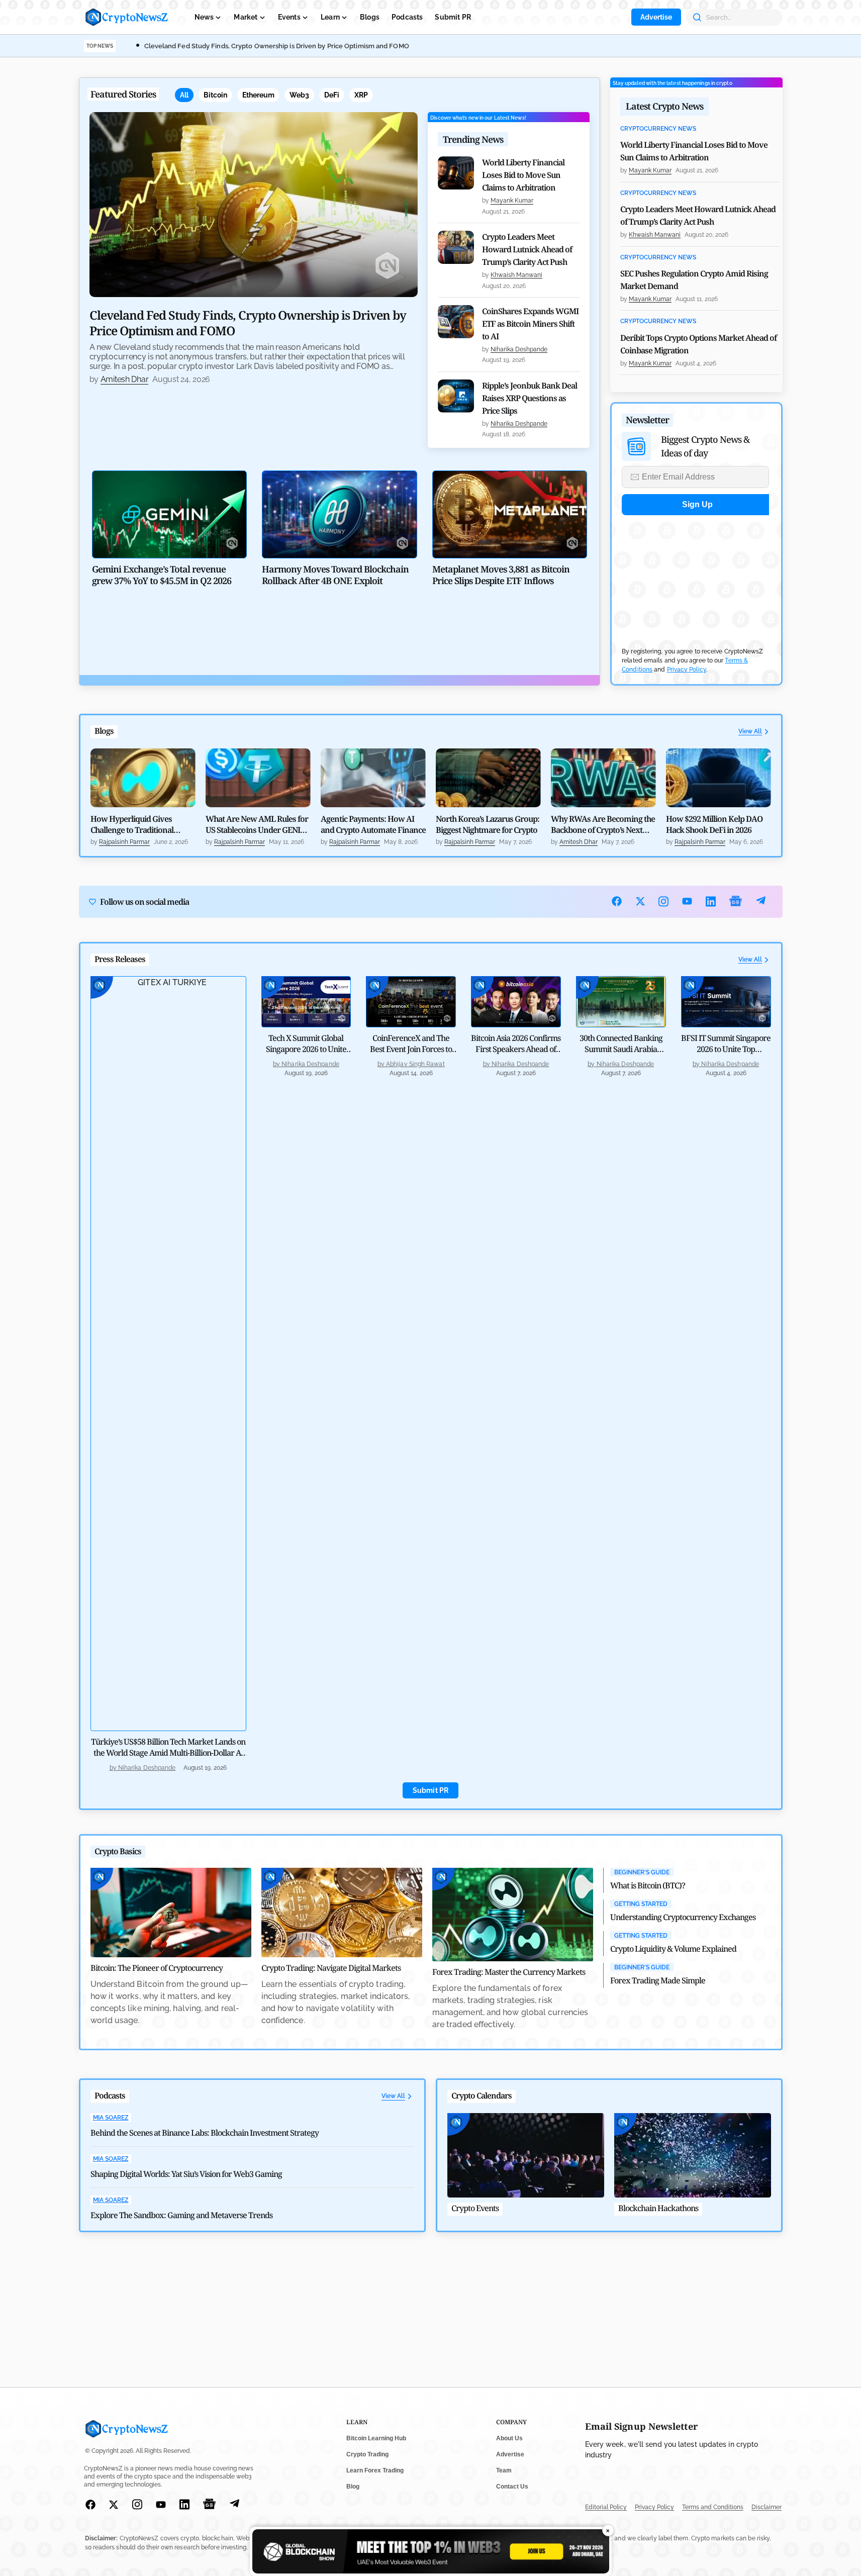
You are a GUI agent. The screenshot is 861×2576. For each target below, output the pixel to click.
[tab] (184, 95)
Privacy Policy (687, 670)
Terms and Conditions (713, 2507)
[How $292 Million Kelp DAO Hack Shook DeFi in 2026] (719, 778)
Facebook (617, 901)
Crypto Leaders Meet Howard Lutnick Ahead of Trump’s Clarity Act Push (527, 249)
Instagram (664, 901)
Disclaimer (767, 2507)
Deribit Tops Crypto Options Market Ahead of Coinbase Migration (698, 344)
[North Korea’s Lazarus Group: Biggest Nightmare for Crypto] (488, 778)
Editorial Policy (606, 2507)
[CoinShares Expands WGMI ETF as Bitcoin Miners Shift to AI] (456, 322)
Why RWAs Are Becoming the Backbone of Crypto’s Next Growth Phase (603, 824)
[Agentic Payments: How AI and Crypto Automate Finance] (373, 778)
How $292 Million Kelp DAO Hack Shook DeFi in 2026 (714, 824)
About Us (509, 2438)
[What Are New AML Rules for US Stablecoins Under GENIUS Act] (258, 778)
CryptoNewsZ (127, 17)
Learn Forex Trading (375, 2470)
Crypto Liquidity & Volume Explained (673, 1949)
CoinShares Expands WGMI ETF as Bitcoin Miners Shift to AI (530, 324)
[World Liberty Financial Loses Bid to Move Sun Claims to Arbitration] (456, 173)
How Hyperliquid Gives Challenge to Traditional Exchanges (132, 824)
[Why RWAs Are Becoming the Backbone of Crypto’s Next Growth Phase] (603, 778)
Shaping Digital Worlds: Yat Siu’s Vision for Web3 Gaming (186, 2174)
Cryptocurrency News (658, 129)
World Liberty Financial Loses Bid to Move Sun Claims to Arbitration (523, 175)
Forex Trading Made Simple (658, 1980)
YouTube (687, 901)
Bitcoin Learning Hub (376, 2438)
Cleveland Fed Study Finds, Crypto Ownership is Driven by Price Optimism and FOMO (277, 46)
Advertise (656, 17)
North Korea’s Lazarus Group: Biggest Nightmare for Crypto (488, 824)
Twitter (641, 901)
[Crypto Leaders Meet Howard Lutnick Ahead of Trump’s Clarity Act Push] (456, 247)
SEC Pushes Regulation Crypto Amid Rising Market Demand (694, 280)
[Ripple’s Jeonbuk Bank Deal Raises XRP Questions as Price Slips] (456, 396)
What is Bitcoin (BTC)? (648, 1885)
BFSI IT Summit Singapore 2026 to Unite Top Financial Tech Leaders (726, 1049)
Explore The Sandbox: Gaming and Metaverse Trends (181, 2215)
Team (504, 2470)
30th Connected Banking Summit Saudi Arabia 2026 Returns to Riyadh (621, 1049)
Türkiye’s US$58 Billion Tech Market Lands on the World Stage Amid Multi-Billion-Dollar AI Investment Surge (168, 1753)
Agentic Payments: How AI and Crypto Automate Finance (373, 824)
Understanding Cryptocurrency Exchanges (683, 1917)
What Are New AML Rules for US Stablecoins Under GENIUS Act (258, 824)
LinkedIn (711, 901)
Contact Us (512, 2487)
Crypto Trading (367, 2454)
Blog (353, 2487)
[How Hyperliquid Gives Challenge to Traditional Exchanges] (143, 778)
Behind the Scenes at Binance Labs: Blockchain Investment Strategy (205, 2133)
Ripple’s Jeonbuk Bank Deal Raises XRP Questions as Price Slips (530, 398)
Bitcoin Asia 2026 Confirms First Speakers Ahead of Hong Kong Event (516, 1049)
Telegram (761, 901)
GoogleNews (736, 901)
